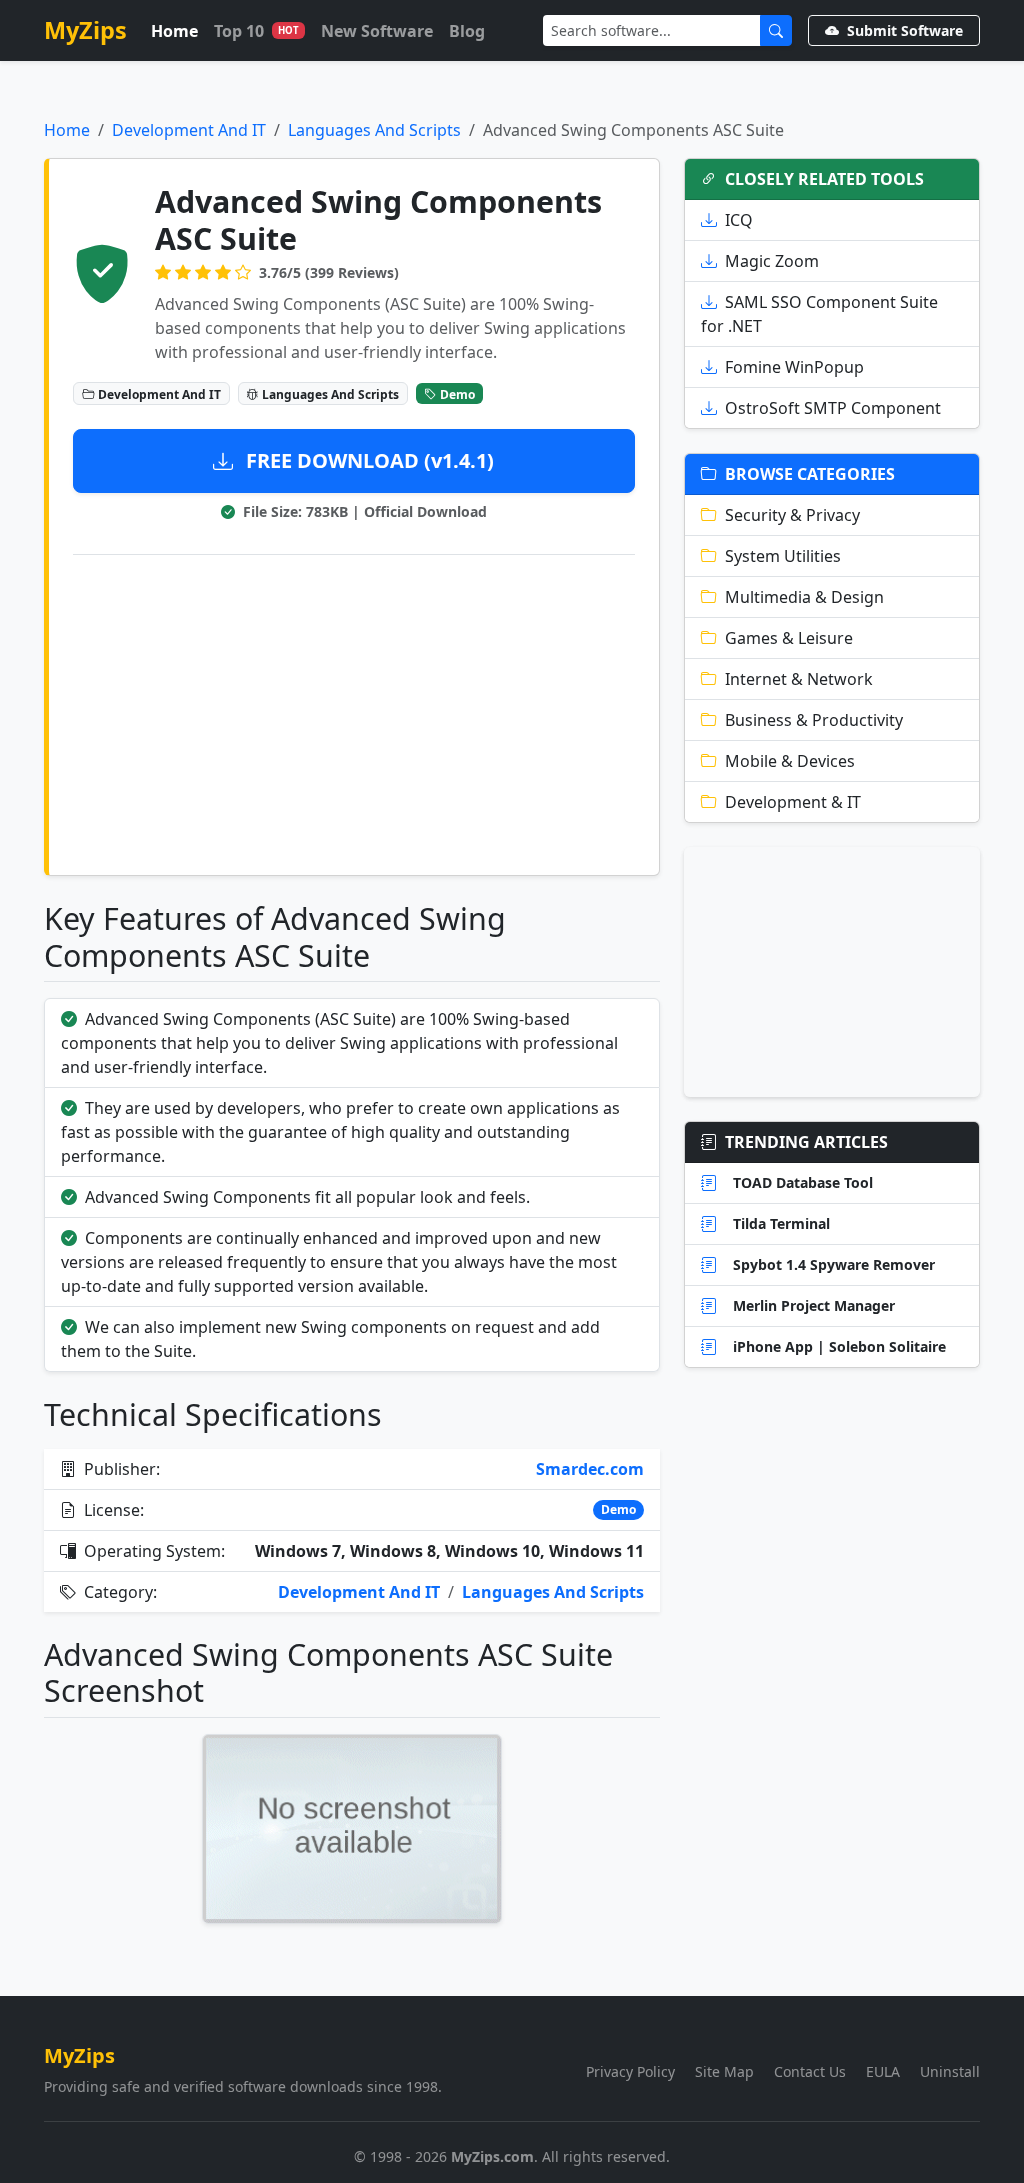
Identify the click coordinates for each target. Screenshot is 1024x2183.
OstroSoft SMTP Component (833, 408)
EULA (883, 2071)
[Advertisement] (354, 711)
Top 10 (256, 31)
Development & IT (793, 802)
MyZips (85, 30)
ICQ (739, 220)
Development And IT (189, 130)
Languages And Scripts (374, 130)
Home (174, 31)
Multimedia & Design (804, 597)
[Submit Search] (776, 30)
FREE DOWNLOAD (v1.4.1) (367, 460)
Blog (467, 31)
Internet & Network (799, 679)
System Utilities (783, 556)
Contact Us (810, 2071)
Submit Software (905, 30)
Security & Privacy (792, 515)
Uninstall (950, 2071)
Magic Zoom (772, 261)
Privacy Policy (630, 2071)
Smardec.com (590, 1469)
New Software (377, 31)
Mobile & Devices (790, 761)
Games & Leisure (789, 638)
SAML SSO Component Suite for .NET (819, 314)
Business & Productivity (814, 720)
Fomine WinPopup (794, 367)
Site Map (724, 2071)
